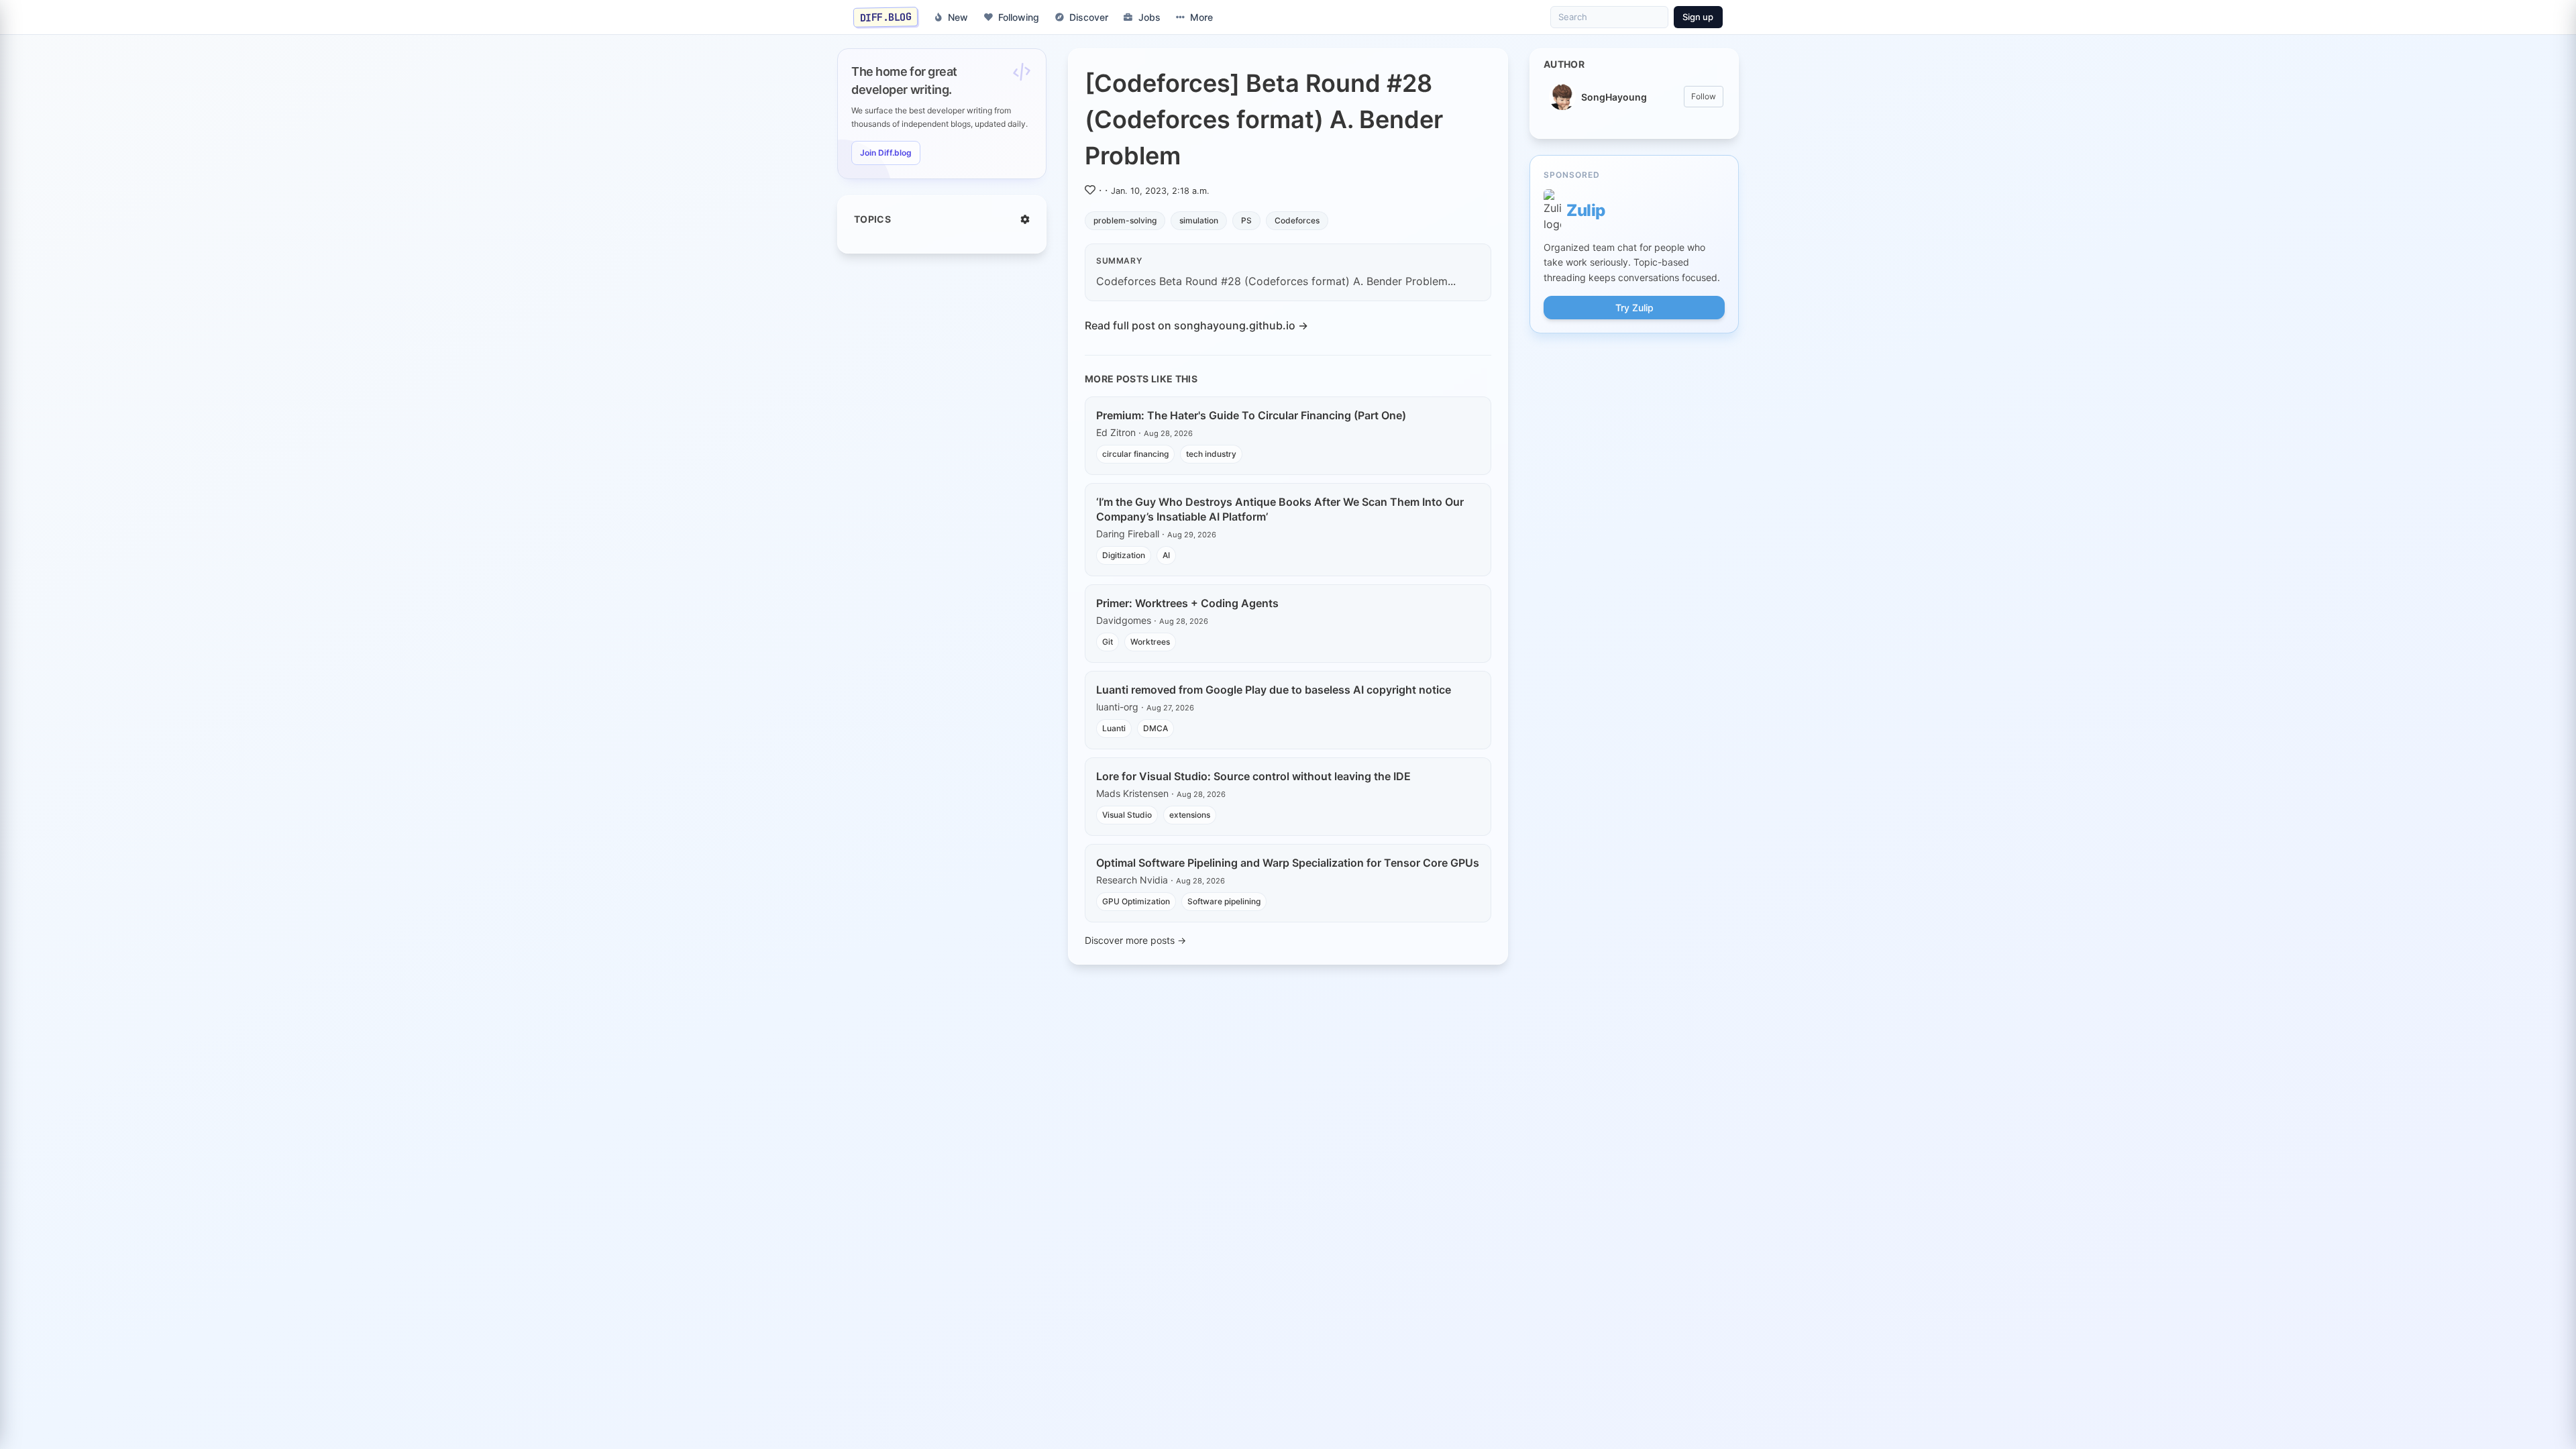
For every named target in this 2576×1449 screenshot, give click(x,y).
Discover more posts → (1135, 940)
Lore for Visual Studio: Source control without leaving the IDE (1253, 776)
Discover (1089, 17)
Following (1019, 17)
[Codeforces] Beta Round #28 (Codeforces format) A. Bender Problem (1264, 119)
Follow (1704, 96)
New (958, 17)
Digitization (1124, 555)
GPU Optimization (1136, 901)
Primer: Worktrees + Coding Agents (1187, 603)
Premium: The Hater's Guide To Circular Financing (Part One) (1251, 415)
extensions (1190, 815)
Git (1108, 642)
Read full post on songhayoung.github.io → (1196, 325)
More (1201, 17)
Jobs (1149, 17)
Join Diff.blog (886, 153)
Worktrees (1150, 642)
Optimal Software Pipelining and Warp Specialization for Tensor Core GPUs (1288, 863)
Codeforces (1297, 220)
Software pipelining (1224, 901)
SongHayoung (1614, 97)
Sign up (1698, 17)
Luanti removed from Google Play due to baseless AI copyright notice (1274, 690)
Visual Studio (1127, 815)
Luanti (1114, 728)
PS (1246, 220)
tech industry (1211, 454)
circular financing (1135, 454)
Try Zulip (1634, 308)
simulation (1199, 220)
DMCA (1156, 728)
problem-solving (1125, 220)
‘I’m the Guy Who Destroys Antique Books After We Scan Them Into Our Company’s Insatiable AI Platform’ (1280, 509)
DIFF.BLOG (886, 17)
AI (1166, 555)
